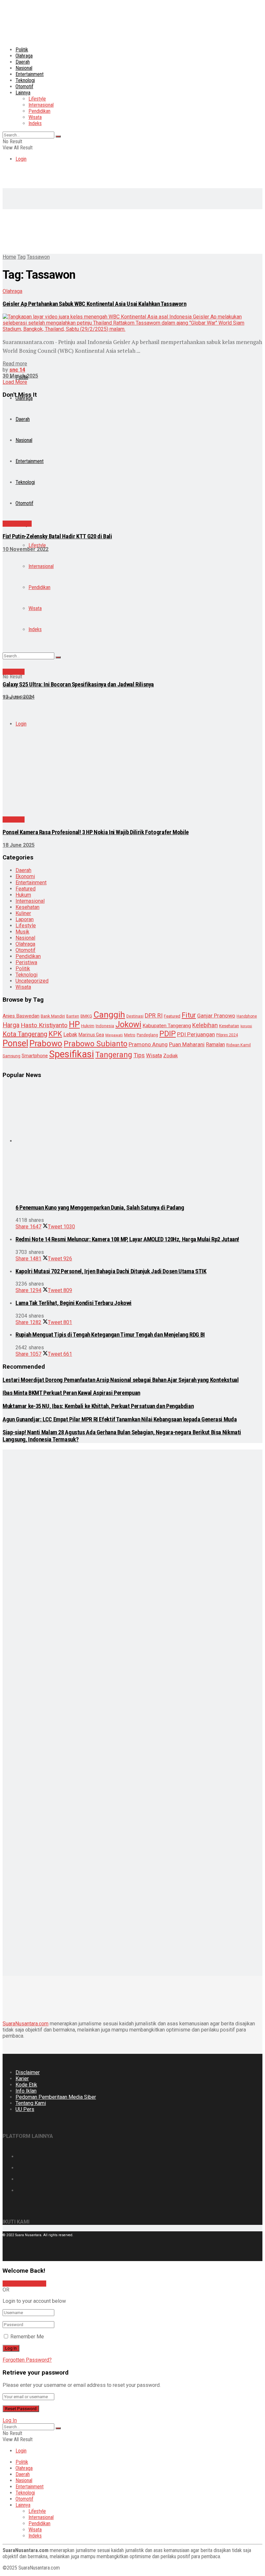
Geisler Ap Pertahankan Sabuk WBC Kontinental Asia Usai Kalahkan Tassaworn (95, 304)
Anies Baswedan (21, 1016)
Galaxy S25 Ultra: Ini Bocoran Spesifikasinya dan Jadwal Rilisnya (78, 684)
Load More (15, 382)
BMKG (86, 1016)
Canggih (109, 1014)
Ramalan (215, 1045)
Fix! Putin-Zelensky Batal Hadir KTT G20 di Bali (57, 536)
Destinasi (135, 1016)
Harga (11, 1025)
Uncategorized (32, 981)
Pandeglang (147, 1035)
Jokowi (128, 1024)
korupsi (246, 1026)
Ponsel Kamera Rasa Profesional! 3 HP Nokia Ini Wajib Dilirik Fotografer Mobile (96, 832)
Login (21, 159)
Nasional (24, 68)
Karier (22, 2079)
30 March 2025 (20, 376)
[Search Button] (58, 136)
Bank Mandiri (53, 1016)
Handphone (247, 1016)
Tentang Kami (31, 2103)
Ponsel (15, 1043)
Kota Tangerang (25, 1034)
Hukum (23, 895)
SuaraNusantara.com (26, 2024)
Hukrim (88, 1026)
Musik (22, 932)
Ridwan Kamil (238, 1045)
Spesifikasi (72, 1054)
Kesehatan (27, 907)
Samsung (11, 1056)
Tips (139, 1055)
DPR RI (154, 1015)
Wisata (35, 117)
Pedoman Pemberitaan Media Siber (56, 2097)
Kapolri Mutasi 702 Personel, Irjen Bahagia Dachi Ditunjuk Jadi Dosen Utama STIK (111, 1271)
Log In (10, 2420)
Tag (21, 257)
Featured (26, 889)
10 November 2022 (26, 549)
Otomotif (24, 86)
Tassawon (38, 257)
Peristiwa (26, 962)
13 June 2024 (19, 697)
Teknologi (25, 80)
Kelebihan (205, 1025)
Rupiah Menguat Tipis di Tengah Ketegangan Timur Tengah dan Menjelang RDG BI (110, 1335)
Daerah (23, 62)
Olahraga (24, 56)
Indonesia (105, 1026)
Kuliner (23, 913)
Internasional (41, 105)
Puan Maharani (187, 1045)
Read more (15, 364)
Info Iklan (26, 2091)
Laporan (25, 919)
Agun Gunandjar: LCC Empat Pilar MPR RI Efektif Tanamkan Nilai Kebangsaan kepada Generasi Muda (120, 1419)
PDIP (168, 1034)
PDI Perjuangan (196, 1034)
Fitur (189, 1015)
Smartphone (35, 1056)
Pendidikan (39, 111)
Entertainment (30, 74)
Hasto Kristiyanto (44, 1025)
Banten (73, 1016)
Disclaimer (28, 2072)
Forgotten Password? (27, 2360)
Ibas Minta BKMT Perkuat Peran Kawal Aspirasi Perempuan (71, 1393)
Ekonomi (25, 876)
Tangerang (114, 1055)
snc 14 (17, 370)
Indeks (35, 123)
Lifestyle (37, 99)
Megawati (114, 1035)
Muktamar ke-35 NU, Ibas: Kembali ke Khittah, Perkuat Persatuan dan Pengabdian (98, 1406)
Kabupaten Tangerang (167, 1026)
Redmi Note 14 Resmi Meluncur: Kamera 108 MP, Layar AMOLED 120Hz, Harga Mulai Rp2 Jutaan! (127, 1239)
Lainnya (23, 93)
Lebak (70, 1035)
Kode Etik (26, 2085)
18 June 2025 (19, 845)
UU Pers (25, 2109)
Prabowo (46, 1043)
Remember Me (27, 2337)
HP (74, 1024)
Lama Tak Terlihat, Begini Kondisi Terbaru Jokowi (74, 1303)
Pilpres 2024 (227, 1035)
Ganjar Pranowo (216, 1016)
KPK (55, 1034)
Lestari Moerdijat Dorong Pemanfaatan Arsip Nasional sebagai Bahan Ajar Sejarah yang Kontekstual (121, 1380)
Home (9, 257)
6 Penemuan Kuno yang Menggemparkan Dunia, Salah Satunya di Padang (100, 1208)
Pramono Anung (148, 1044)
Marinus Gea (91, 1035)
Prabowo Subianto (95, 1044)
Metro (130, 1035)
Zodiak (170, 1056)
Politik (22, 50)
